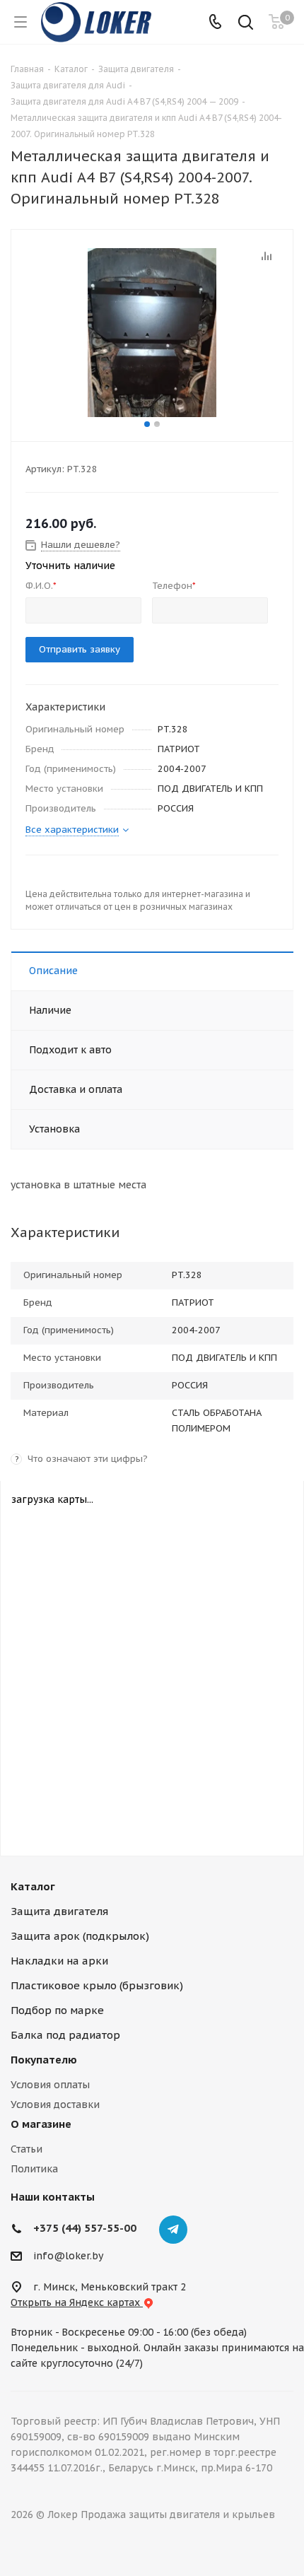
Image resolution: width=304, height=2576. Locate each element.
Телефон (174, 586)
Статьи (27, 2149)
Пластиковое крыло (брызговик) (97, 1985)
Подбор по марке (57, 2010)
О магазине (41, 2124)
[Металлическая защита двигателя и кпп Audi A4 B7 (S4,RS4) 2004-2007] (152, 332)
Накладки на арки (59, 1961)
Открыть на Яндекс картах (77, 2302)
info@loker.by (68, 2256)
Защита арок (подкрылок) (80, 1936)
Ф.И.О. (41, 586)
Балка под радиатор (65, 2035)
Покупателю (44, 2060)
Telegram (173, 2230)
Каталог (33, 1886)
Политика (34, 2169)
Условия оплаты (50, 2085)
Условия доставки (55, 2104)
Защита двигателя (59, 1911)
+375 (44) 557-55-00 (85, 2228)
